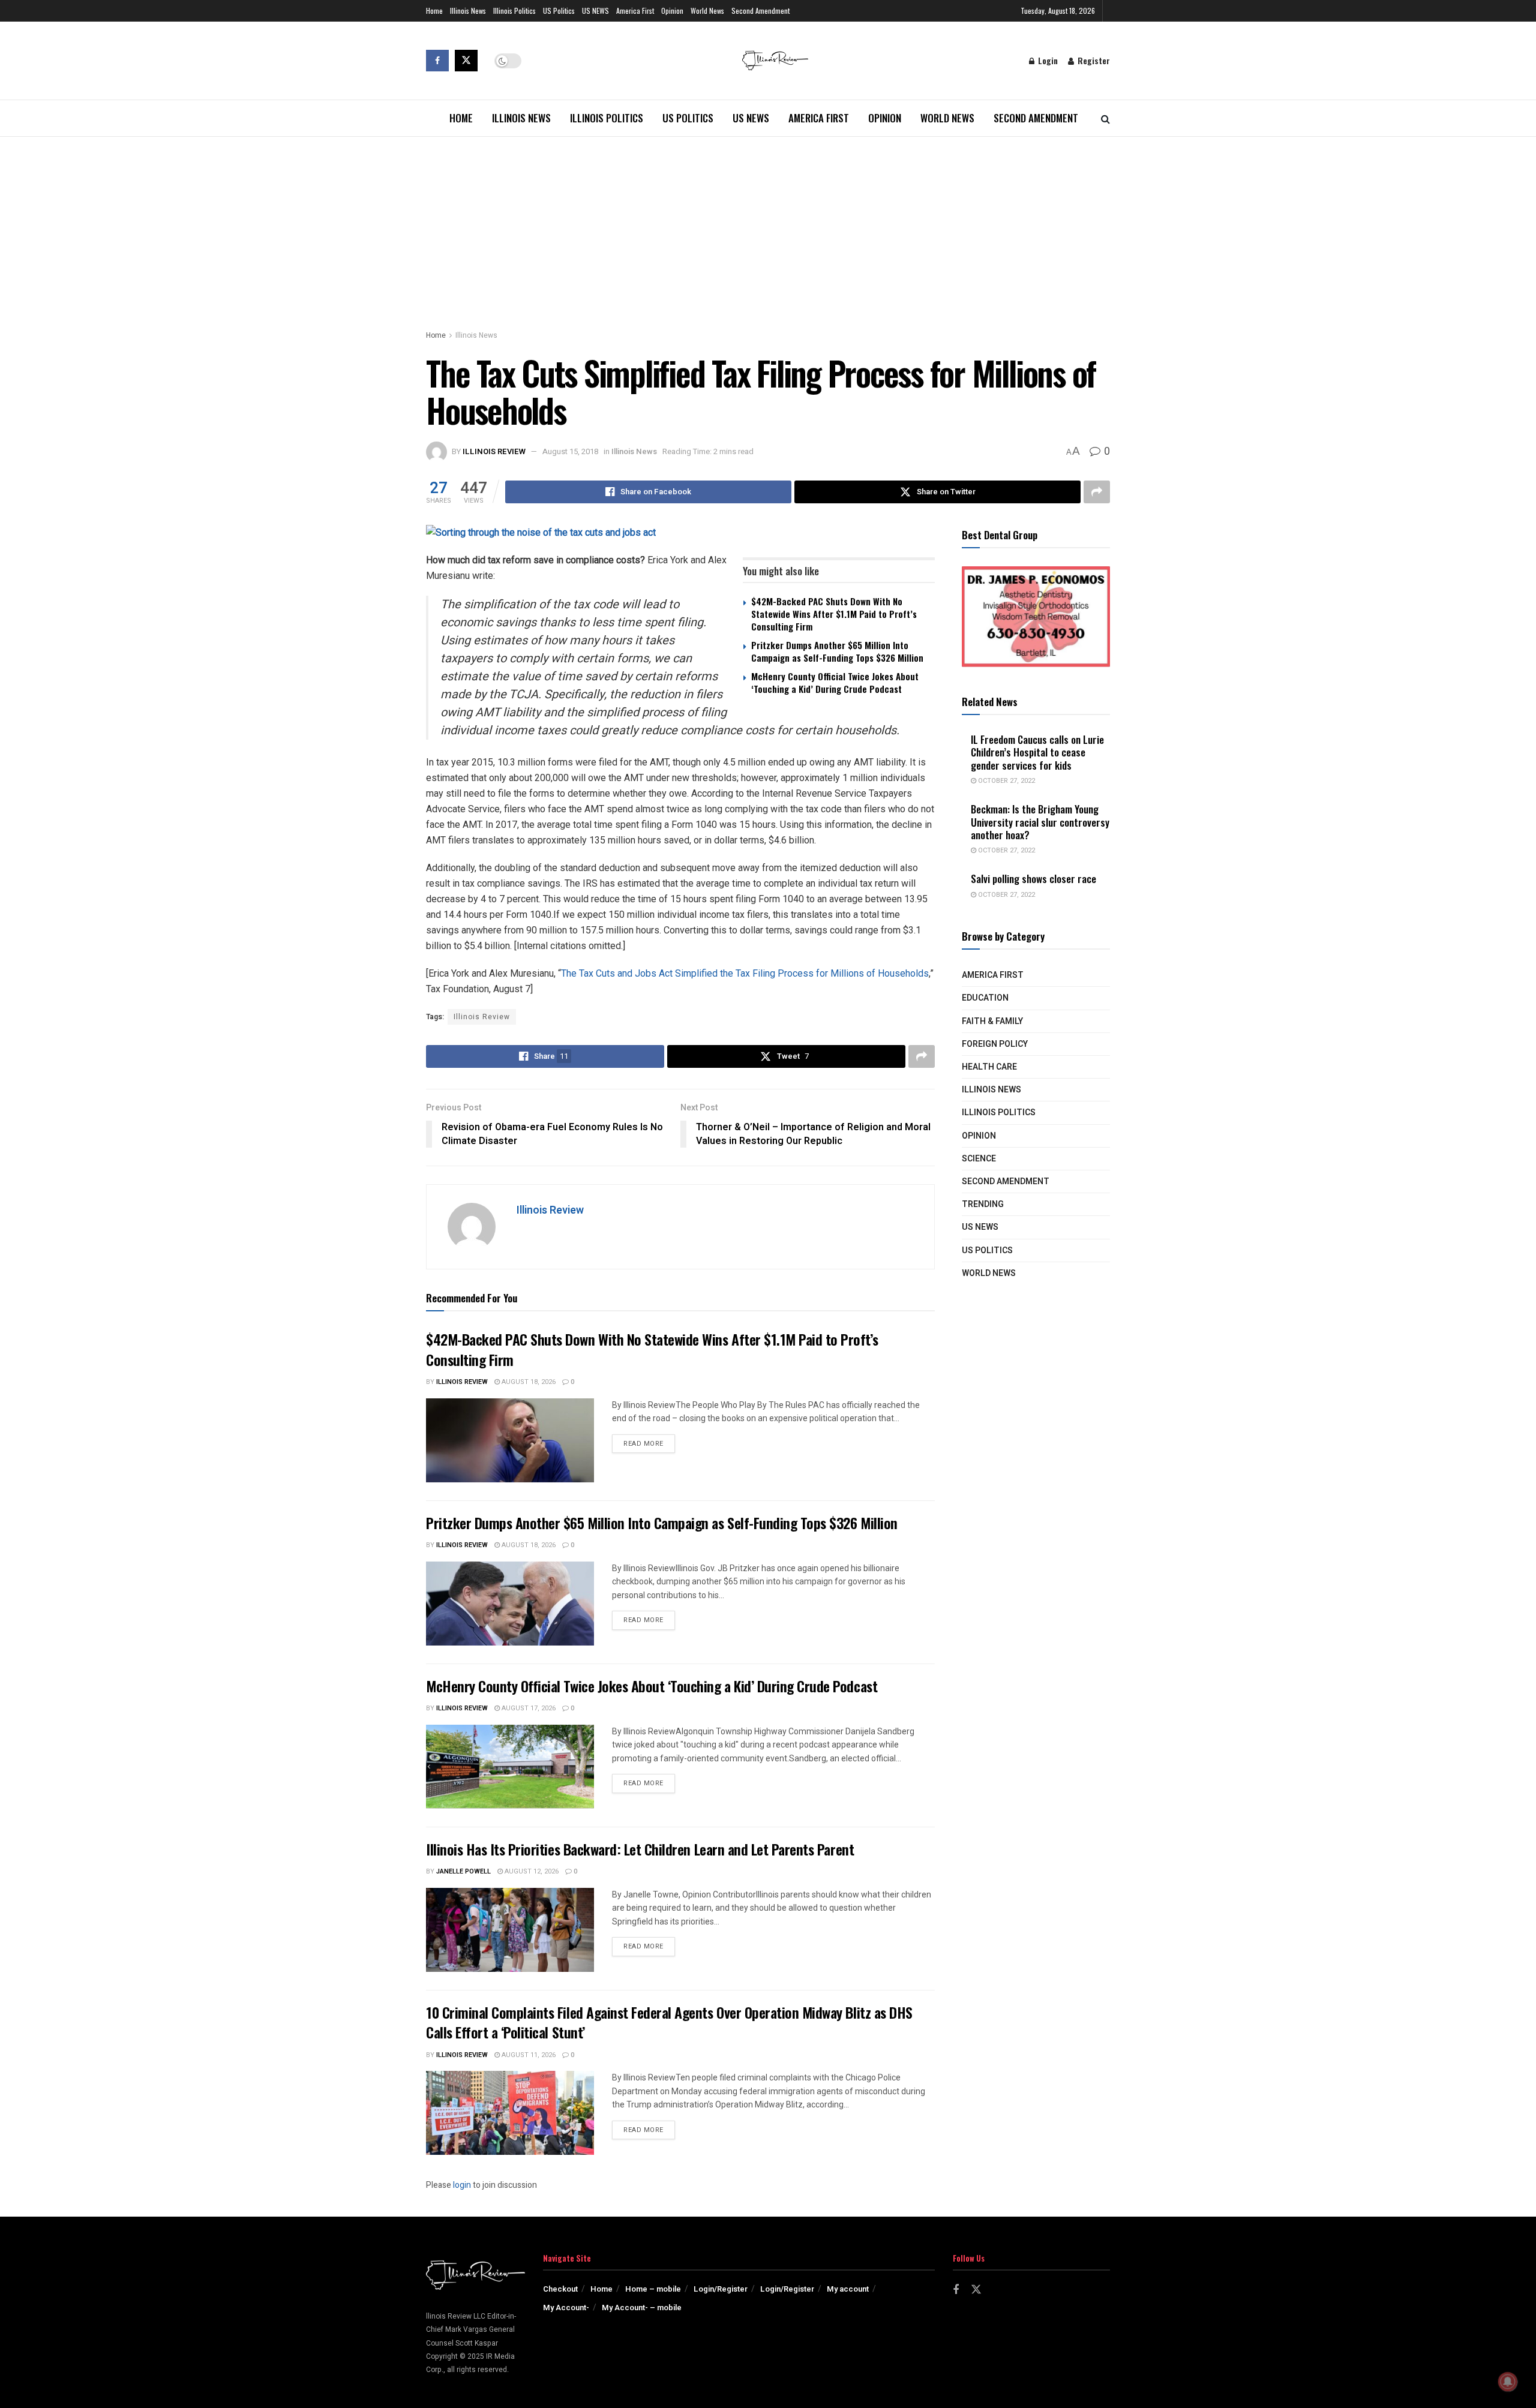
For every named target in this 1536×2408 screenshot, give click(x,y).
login (462, 2185)
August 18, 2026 (528, 1382)
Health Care (989, 1067)
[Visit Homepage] (775, 61)
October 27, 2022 (1006, 781)
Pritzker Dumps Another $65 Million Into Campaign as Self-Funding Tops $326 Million (837, 651)
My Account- (566, 2308)
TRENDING (983, 1204)
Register (1093, 60)
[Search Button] (1105, 118)
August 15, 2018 (570, 451)
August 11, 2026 (528, 2055)
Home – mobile (653, 2289)
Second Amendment (760, 10)
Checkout (560, 2289)
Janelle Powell (463, 1871)
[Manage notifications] (1508, 2382)
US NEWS (595, 10)
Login (1047, 60)
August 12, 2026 (531, 1871)
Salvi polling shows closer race (1033, 879)
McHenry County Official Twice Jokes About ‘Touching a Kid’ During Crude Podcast (835, 682)
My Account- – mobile (642, 2308)
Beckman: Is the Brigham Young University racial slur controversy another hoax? (1040, 822)
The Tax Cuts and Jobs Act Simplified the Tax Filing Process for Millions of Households (745, 973)
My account (848, 2289)
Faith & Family (992, 1021)
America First (635, 10)
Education (985, 998)
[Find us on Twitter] (466, 61)
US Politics (559, 10)
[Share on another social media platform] (1097, 492)
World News (707, 10)
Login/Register (721, 2289)
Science (979, 1159)
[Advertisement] (768, 227)
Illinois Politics (514, 10)
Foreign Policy (995, 1044)
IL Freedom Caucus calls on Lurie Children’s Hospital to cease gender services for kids (1037, 752)
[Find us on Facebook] (437, 61)
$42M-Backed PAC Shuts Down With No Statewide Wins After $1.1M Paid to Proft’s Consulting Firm (834, 614)
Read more (649, 1443)
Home (434, 10)
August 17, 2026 (528, 1708)
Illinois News (468, 10)
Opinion (672, 10)
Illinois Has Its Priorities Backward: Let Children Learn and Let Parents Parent (640, 1849)
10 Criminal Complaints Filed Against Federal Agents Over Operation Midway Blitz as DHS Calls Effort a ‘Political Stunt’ (669, 2022)
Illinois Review (494, 451)
